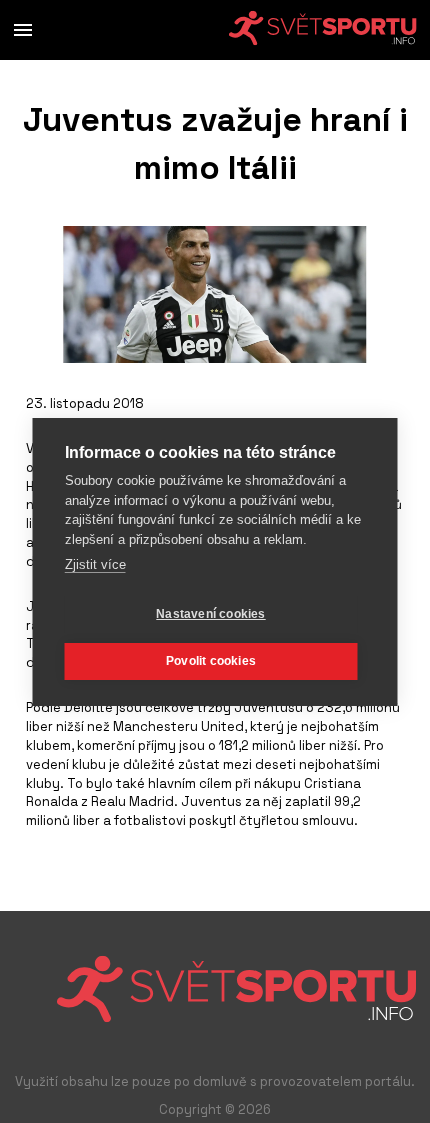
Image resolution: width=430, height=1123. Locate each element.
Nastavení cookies (210, 614)
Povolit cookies (211, 661)
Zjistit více (95, 564)
